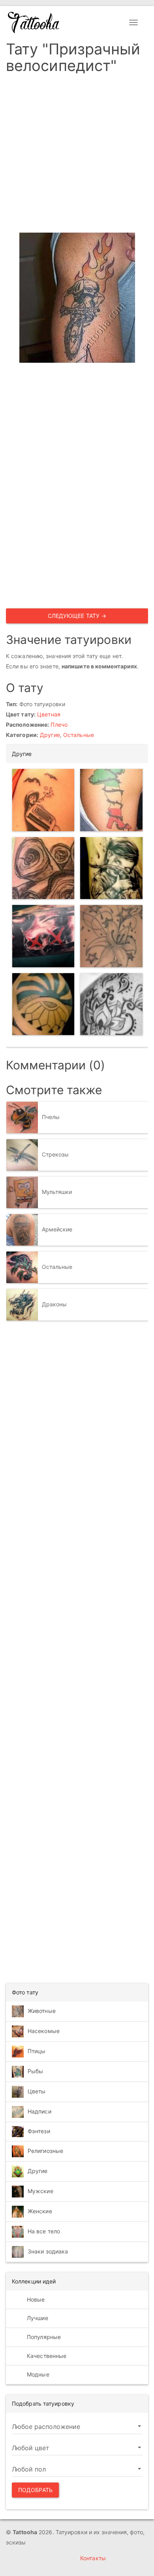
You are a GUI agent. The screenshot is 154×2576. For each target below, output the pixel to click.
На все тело (44, 2231)
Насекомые (44, 2030)
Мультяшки (57, 1192)
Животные (42, 2010)
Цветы (37, 2091)
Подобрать (35, 2490)
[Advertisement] (77, 156)
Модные (37, 2374)
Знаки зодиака (48, 2251)
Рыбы (35, 2071)
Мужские (40, 2191)
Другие (50, 735)
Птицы (37, 2051)
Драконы (54, 1304)
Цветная (49, 714)
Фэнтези (39, 2131)
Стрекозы (55, 1154)
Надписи (39, 2111)
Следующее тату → (77, 616)
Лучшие (37, 2318)
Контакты (93, 2558)
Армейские (57, 1229)
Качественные (46, 2356)
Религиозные (45, 2151)
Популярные (43, 2337)
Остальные (79, 735)
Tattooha (34, 22)
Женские (40, 2211)
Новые (35, 2299)
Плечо (59, 725)
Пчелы (51, 1117)
